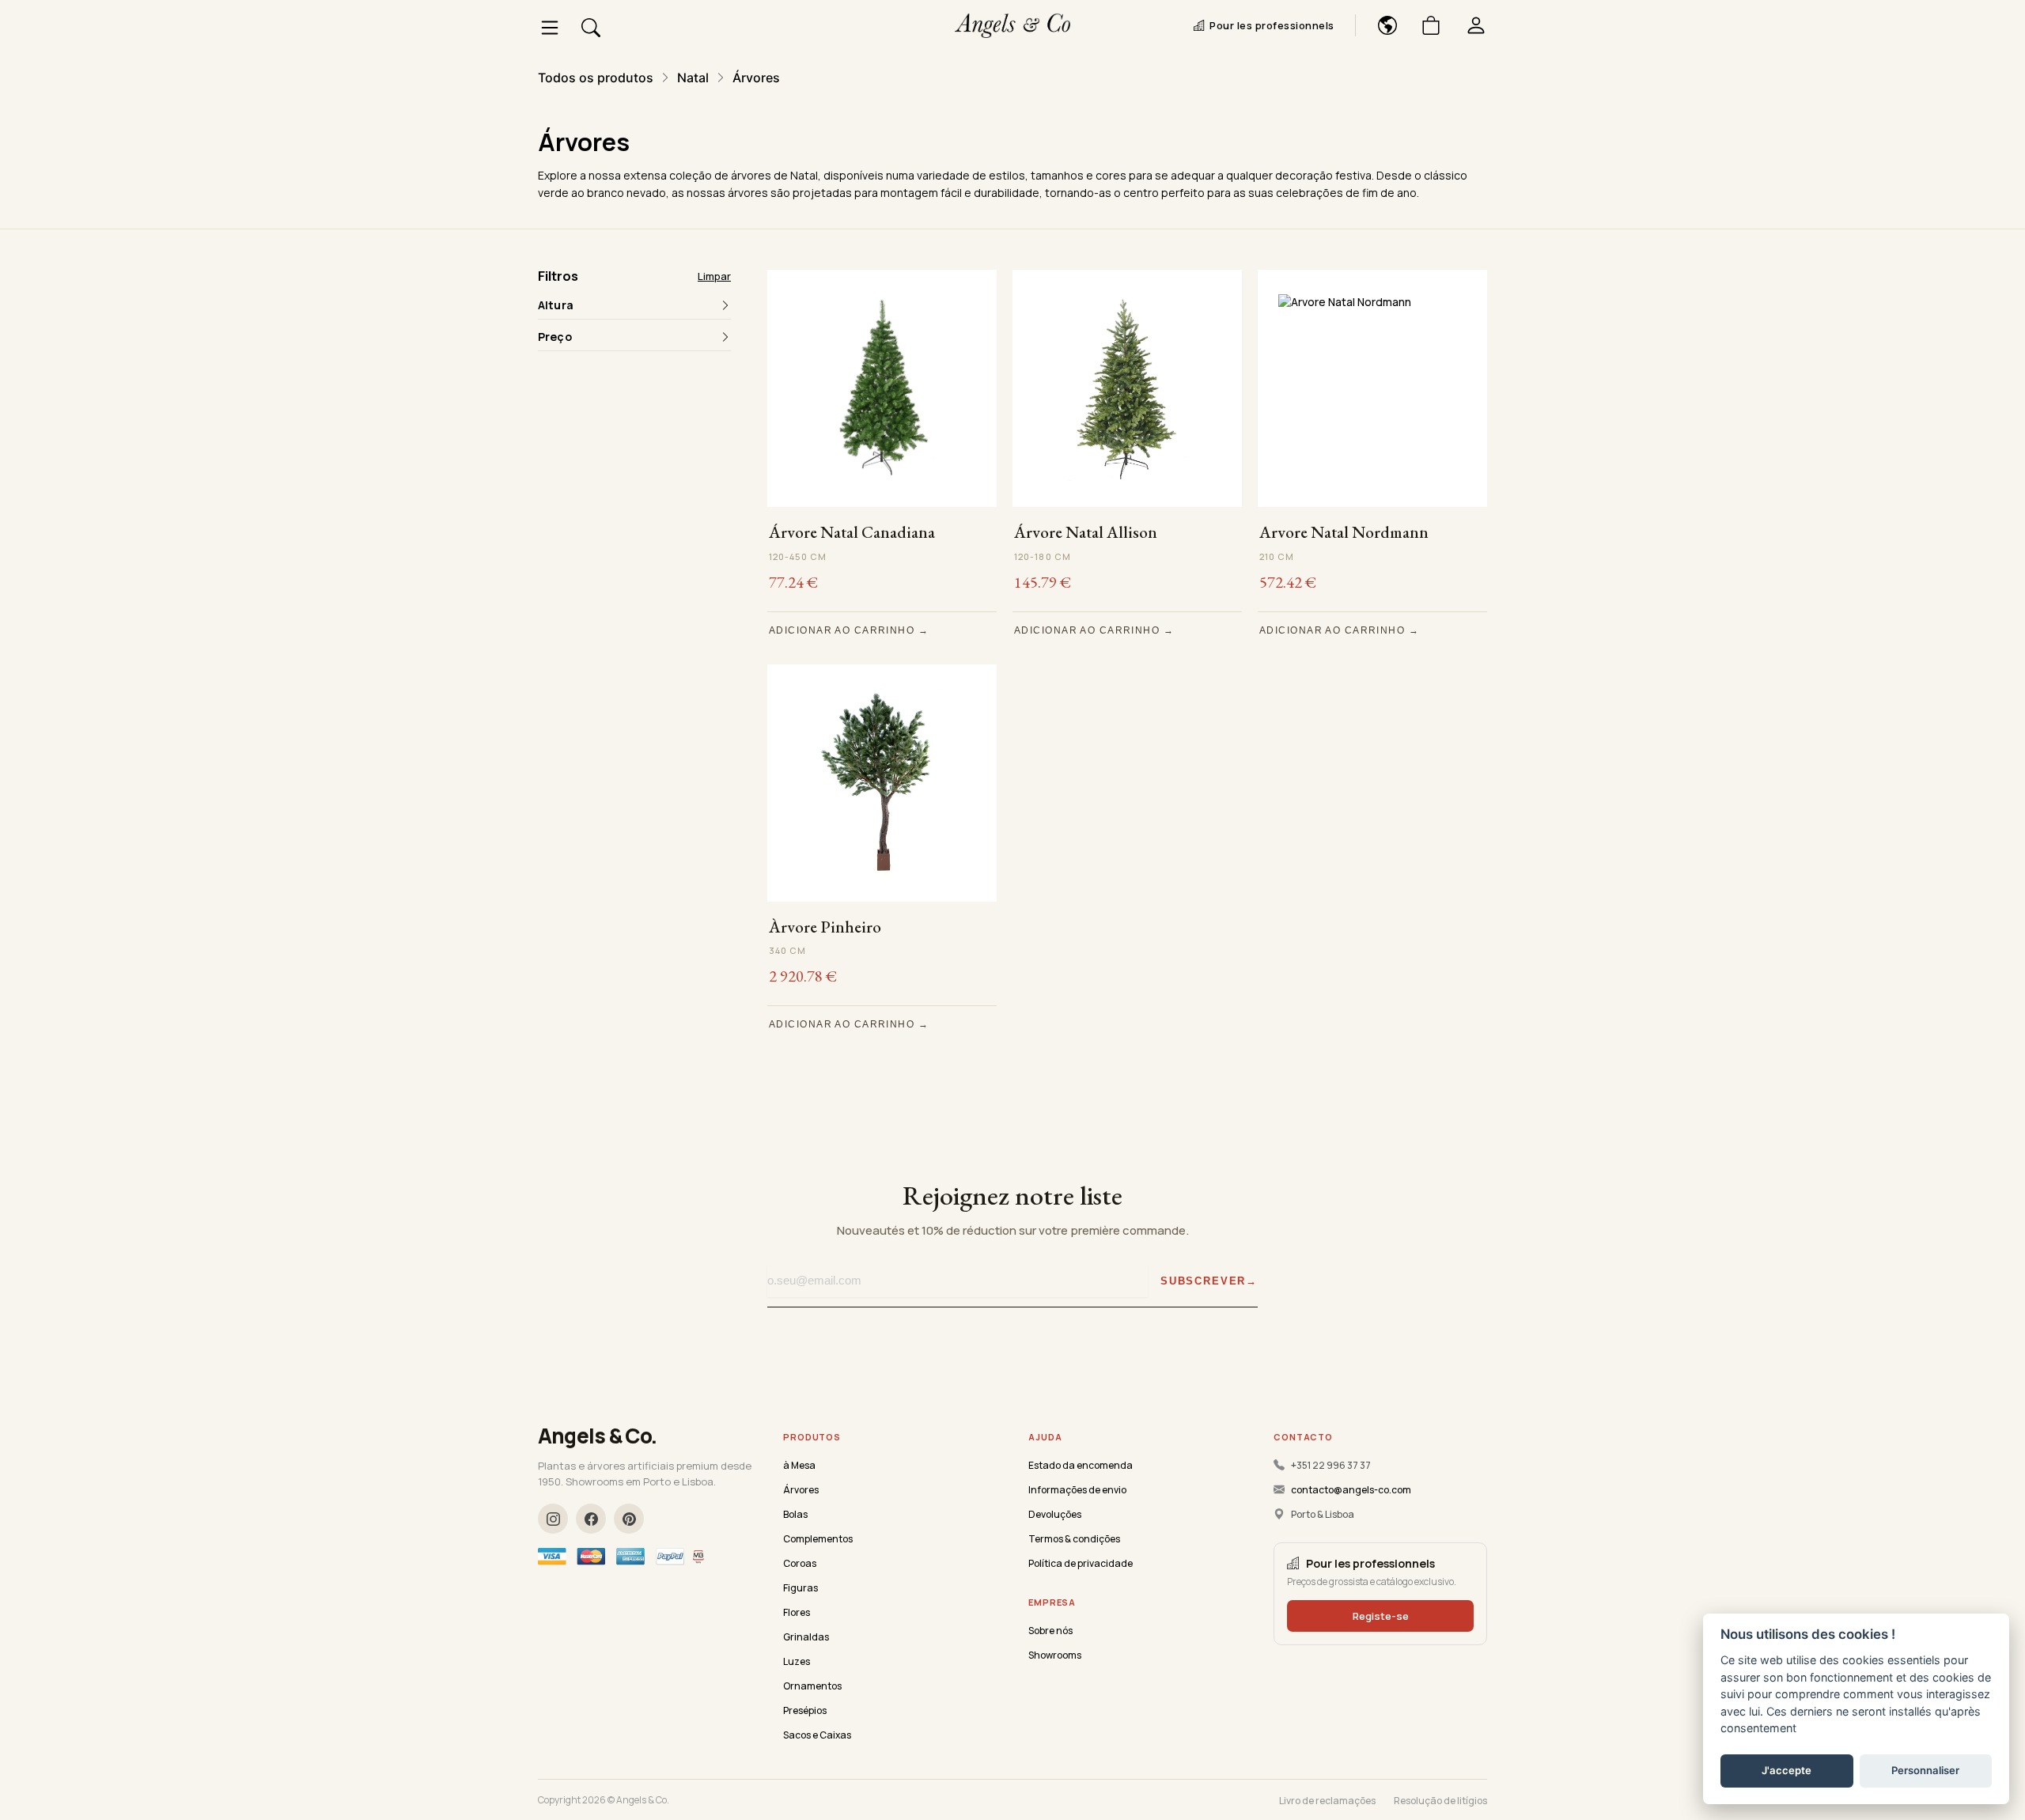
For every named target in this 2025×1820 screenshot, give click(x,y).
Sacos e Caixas (817, 1735)
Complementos (818, 1539)
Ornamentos (812, 1686)
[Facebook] (591, 1519)
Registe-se (1381, 1616)
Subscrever (1203, 1281)
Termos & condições (1074, 1539)
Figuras (801, 1588)
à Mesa (799, 1465)
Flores (797, 1612)
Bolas (795, 1514)
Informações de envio (1077, 1490)
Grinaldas (806, 1637)
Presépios (805, 1710)
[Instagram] (553, 1519)
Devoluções (1055, 1514)
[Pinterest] (629, 1519)
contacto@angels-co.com (1351, 1490)
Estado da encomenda (1081, 1465)
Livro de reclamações (1327, 1801)
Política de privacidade (1081, 1563)
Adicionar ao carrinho (842, 630)
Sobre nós (1050, 1631)
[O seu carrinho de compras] (1425, 25)
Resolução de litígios (1440, 1801)
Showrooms (1055, 1655)
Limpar (714, 276)
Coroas (800, 1563)
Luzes (797, 1661)
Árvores (801, 1490)
